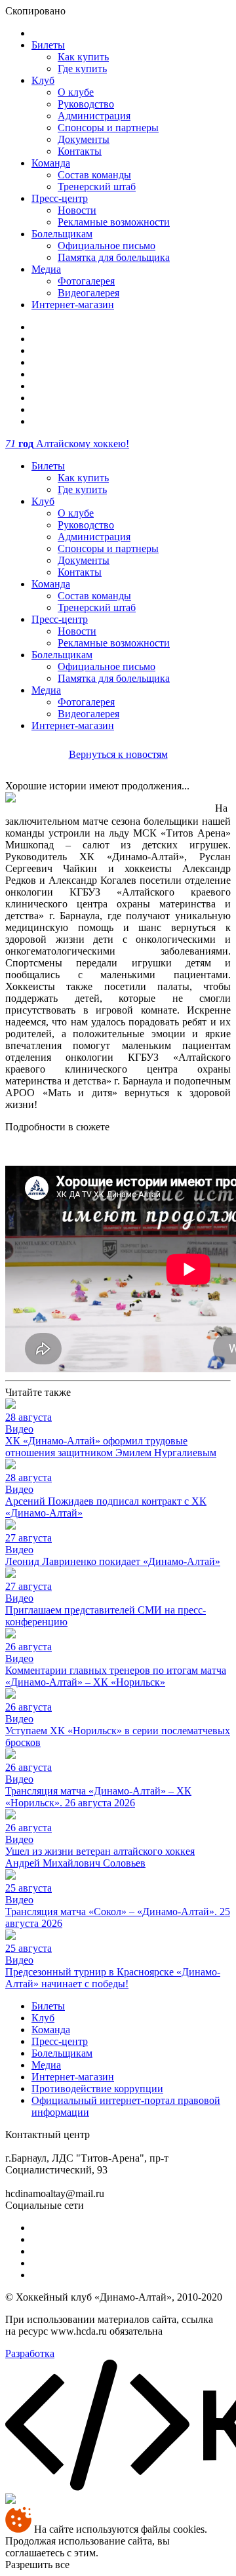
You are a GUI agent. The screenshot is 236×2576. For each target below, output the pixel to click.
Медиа (46, 269)
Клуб (43, 80)
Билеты (48, 45)
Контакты (80, 151)
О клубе (76, 92)
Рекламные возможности (114, 222)
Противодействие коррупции (97, 2089)
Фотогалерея (86, 281)
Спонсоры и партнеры (108, 128)
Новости (77, 210)
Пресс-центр (60, 198)
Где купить (82, 69)
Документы (84, 139)
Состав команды (94, 175)
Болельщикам (62, 234)
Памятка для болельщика (114, 257)
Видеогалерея (88, 293)
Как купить (83, 57)
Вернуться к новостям (118, 754)
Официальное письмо (107, 246)
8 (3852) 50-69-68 (130, 2134)
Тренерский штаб (97, 187)
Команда (51, 163)
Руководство (86, 104)
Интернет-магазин (73, 305)
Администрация (94, 116)
